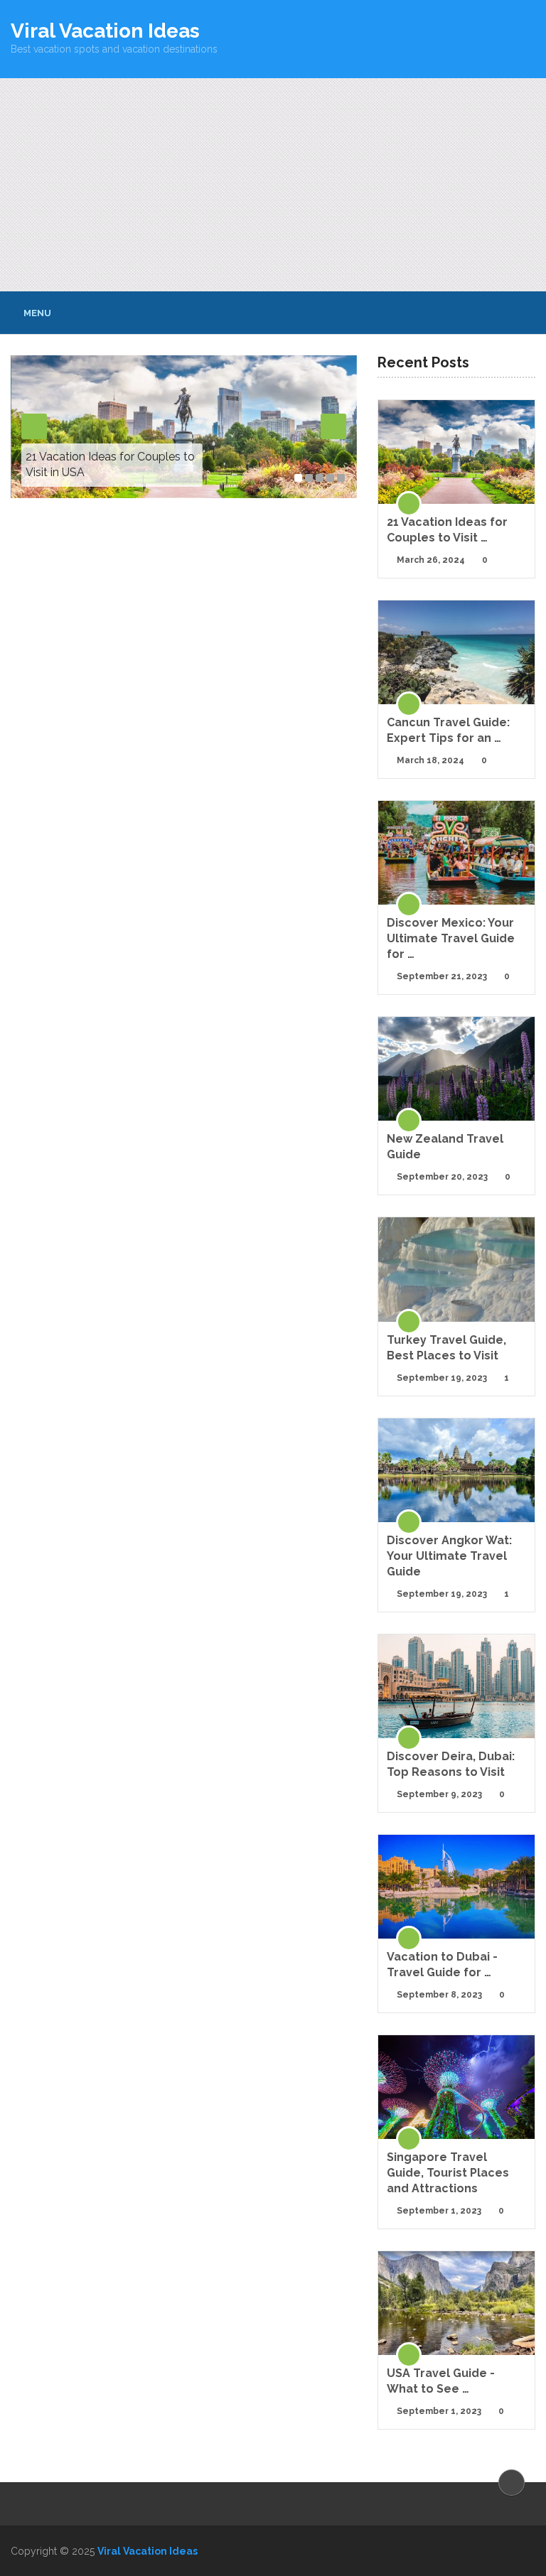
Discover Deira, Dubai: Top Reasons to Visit (451, 1764)
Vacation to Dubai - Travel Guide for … (442, 1965)
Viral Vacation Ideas (105, 31)
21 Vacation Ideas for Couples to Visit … (447, 530)
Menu (37, 313)
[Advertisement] (273, 185)
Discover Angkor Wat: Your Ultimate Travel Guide (449, 1556)
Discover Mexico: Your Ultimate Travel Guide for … (451, 938)
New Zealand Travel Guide (445, 1147)
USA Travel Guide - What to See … (441, 2381)
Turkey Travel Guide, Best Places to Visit (446, 1348)
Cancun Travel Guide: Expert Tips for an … (448, 730)
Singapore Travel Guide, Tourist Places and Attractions (448, 2173)
